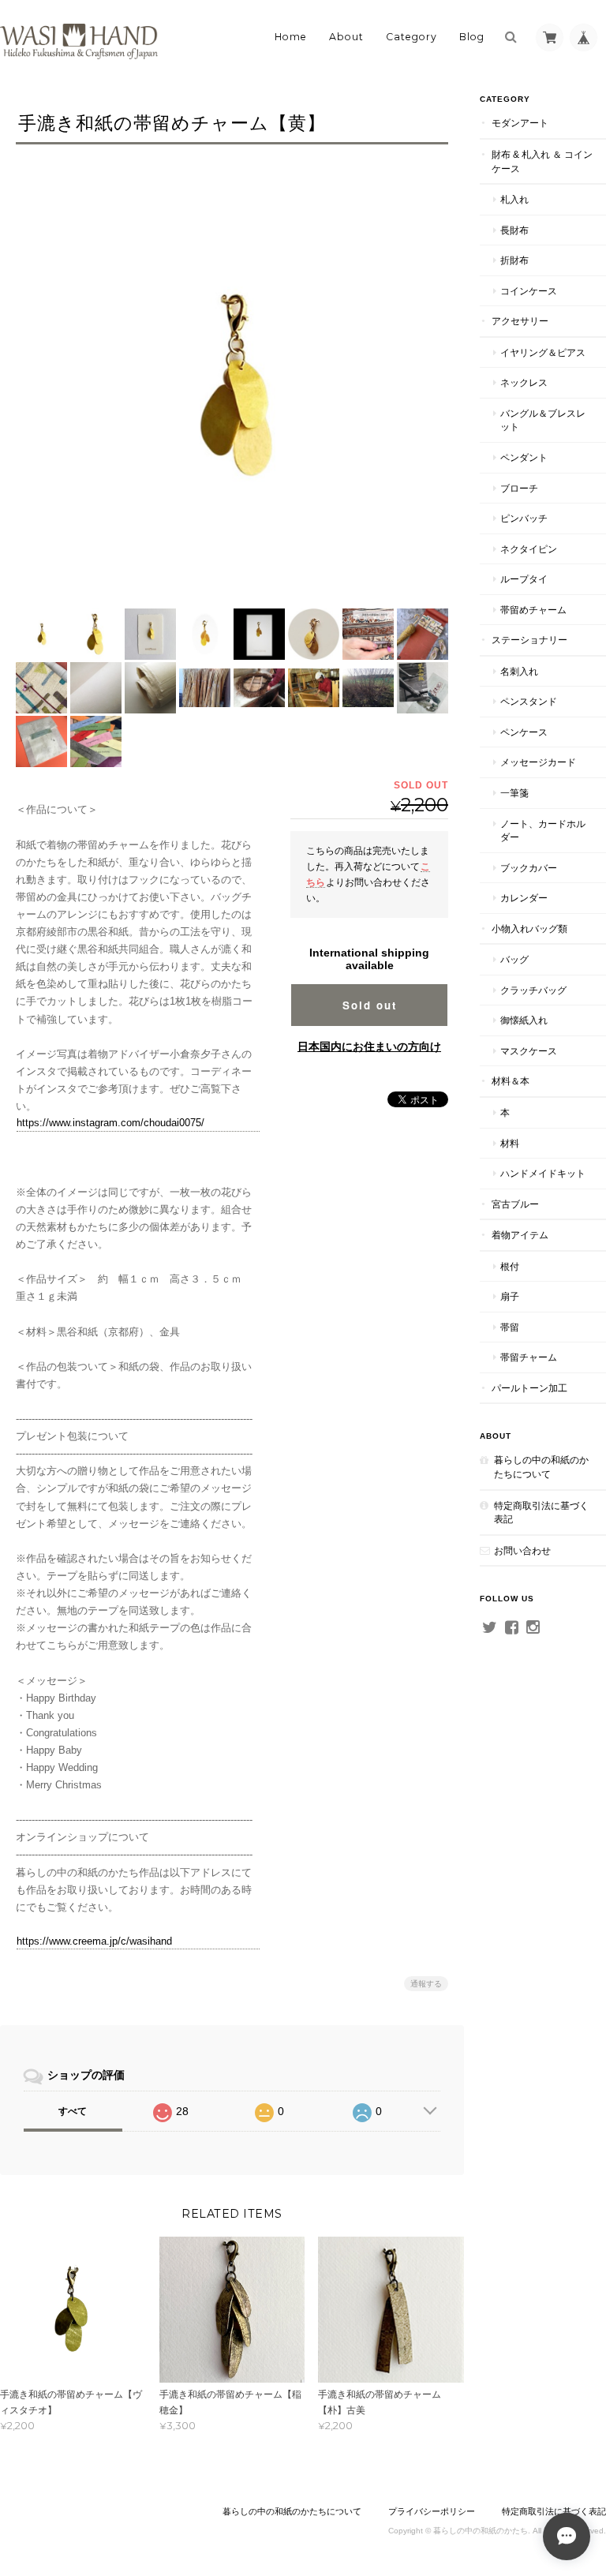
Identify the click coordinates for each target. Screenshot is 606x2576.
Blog (472, 37)
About (346, 37)
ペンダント (524, 457)
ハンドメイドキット (543, 1173)
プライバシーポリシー (432, 2511)
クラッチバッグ (533, 990)
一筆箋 (514, 793)
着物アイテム (520, 1235)
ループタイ (524, 579)
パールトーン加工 (529, 1388)
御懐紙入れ (524, 1020)
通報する (426, 1984)
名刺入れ (519, 671)
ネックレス (524, 382)
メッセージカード (538, 762)
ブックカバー (529, 868)
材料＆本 (511, 1081)
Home (291, 37)
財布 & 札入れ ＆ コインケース (542, 161)
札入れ (514, 199)
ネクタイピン (529, 549)
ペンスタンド (529, 701)
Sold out (370, 1005)
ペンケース (524, 732)
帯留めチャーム (533, 610)
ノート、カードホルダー (543, 831)
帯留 (510, 1327)
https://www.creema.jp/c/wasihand (94, 1941)
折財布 (514, 260)
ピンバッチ (524, 518)
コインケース (529, 291)
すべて (73, 2111)
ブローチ (519, 488)
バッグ (514, 959)
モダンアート (520, 123)
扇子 (510, 1296)
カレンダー (524, 898)
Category (411, 37)
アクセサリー (520, 321)
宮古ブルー (515, 1204)
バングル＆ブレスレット (543, 420)
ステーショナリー (529, 640)
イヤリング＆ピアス (543, 352)
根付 (510, 1266)
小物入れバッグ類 (529, 929)
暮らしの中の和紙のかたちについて (541, 1467)
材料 (510, 1143)
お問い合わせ (522, 1550)
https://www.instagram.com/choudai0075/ (110, 1123)
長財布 (514, 230)
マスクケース (529, 1051)
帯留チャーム (529, 1357)
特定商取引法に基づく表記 (541, 1513)
